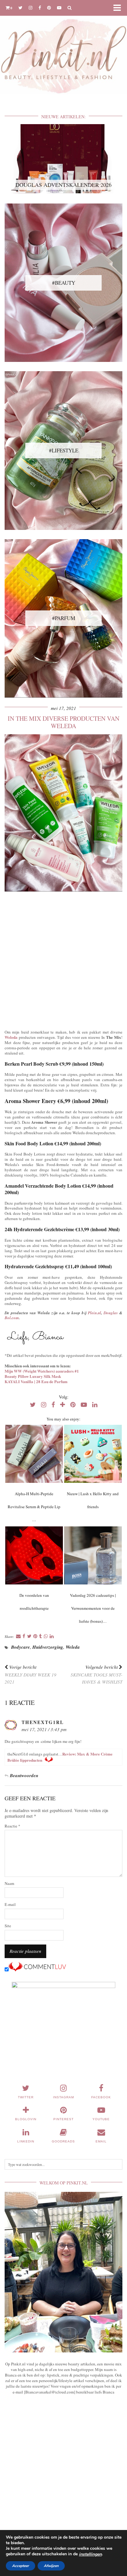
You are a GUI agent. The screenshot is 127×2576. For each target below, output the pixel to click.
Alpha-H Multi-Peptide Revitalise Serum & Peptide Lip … (34, 1507)
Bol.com (12, 1318)
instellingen (90, 2554)
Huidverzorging (48, 1647)
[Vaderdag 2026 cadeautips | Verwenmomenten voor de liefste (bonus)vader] (93, 1555)
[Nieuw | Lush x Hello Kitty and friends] (93, 1454)
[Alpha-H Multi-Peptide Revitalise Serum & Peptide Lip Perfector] (34, 1454)
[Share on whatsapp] (46, 1636)
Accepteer (20, 2566)
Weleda (11, 1037)
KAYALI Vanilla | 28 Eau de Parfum (36, 1381)
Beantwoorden (24, 1775)
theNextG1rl (43, 1722)
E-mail (10, 1905)
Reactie (12, 1826)
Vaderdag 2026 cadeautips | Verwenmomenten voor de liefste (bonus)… (93, 1608)
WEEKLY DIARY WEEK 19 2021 (31, 1674)
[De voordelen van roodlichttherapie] (34, 1555)
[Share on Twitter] (29, 1636)
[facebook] (40, 8)
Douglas (111, 1313)
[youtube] (59, 8)
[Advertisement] (63, 959)
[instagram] (31, 8)
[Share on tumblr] (41, 1636)
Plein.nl (94, 1313)
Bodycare (20, 1647)
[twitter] (20, 8)
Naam (9, 1884)
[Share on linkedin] (52, 1636)
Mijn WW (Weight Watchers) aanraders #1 (42, 1371)
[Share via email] (18, 1636)
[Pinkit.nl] (63, 51)
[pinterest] (49, 8)
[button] (119, 8)
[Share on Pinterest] (35, 1636)
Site (8, 1926)
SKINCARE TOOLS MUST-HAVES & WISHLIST (96, 1674)
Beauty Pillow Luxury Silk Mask (33, 1376)
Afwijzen (51, 2566)
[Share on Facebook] (24, 1636)
